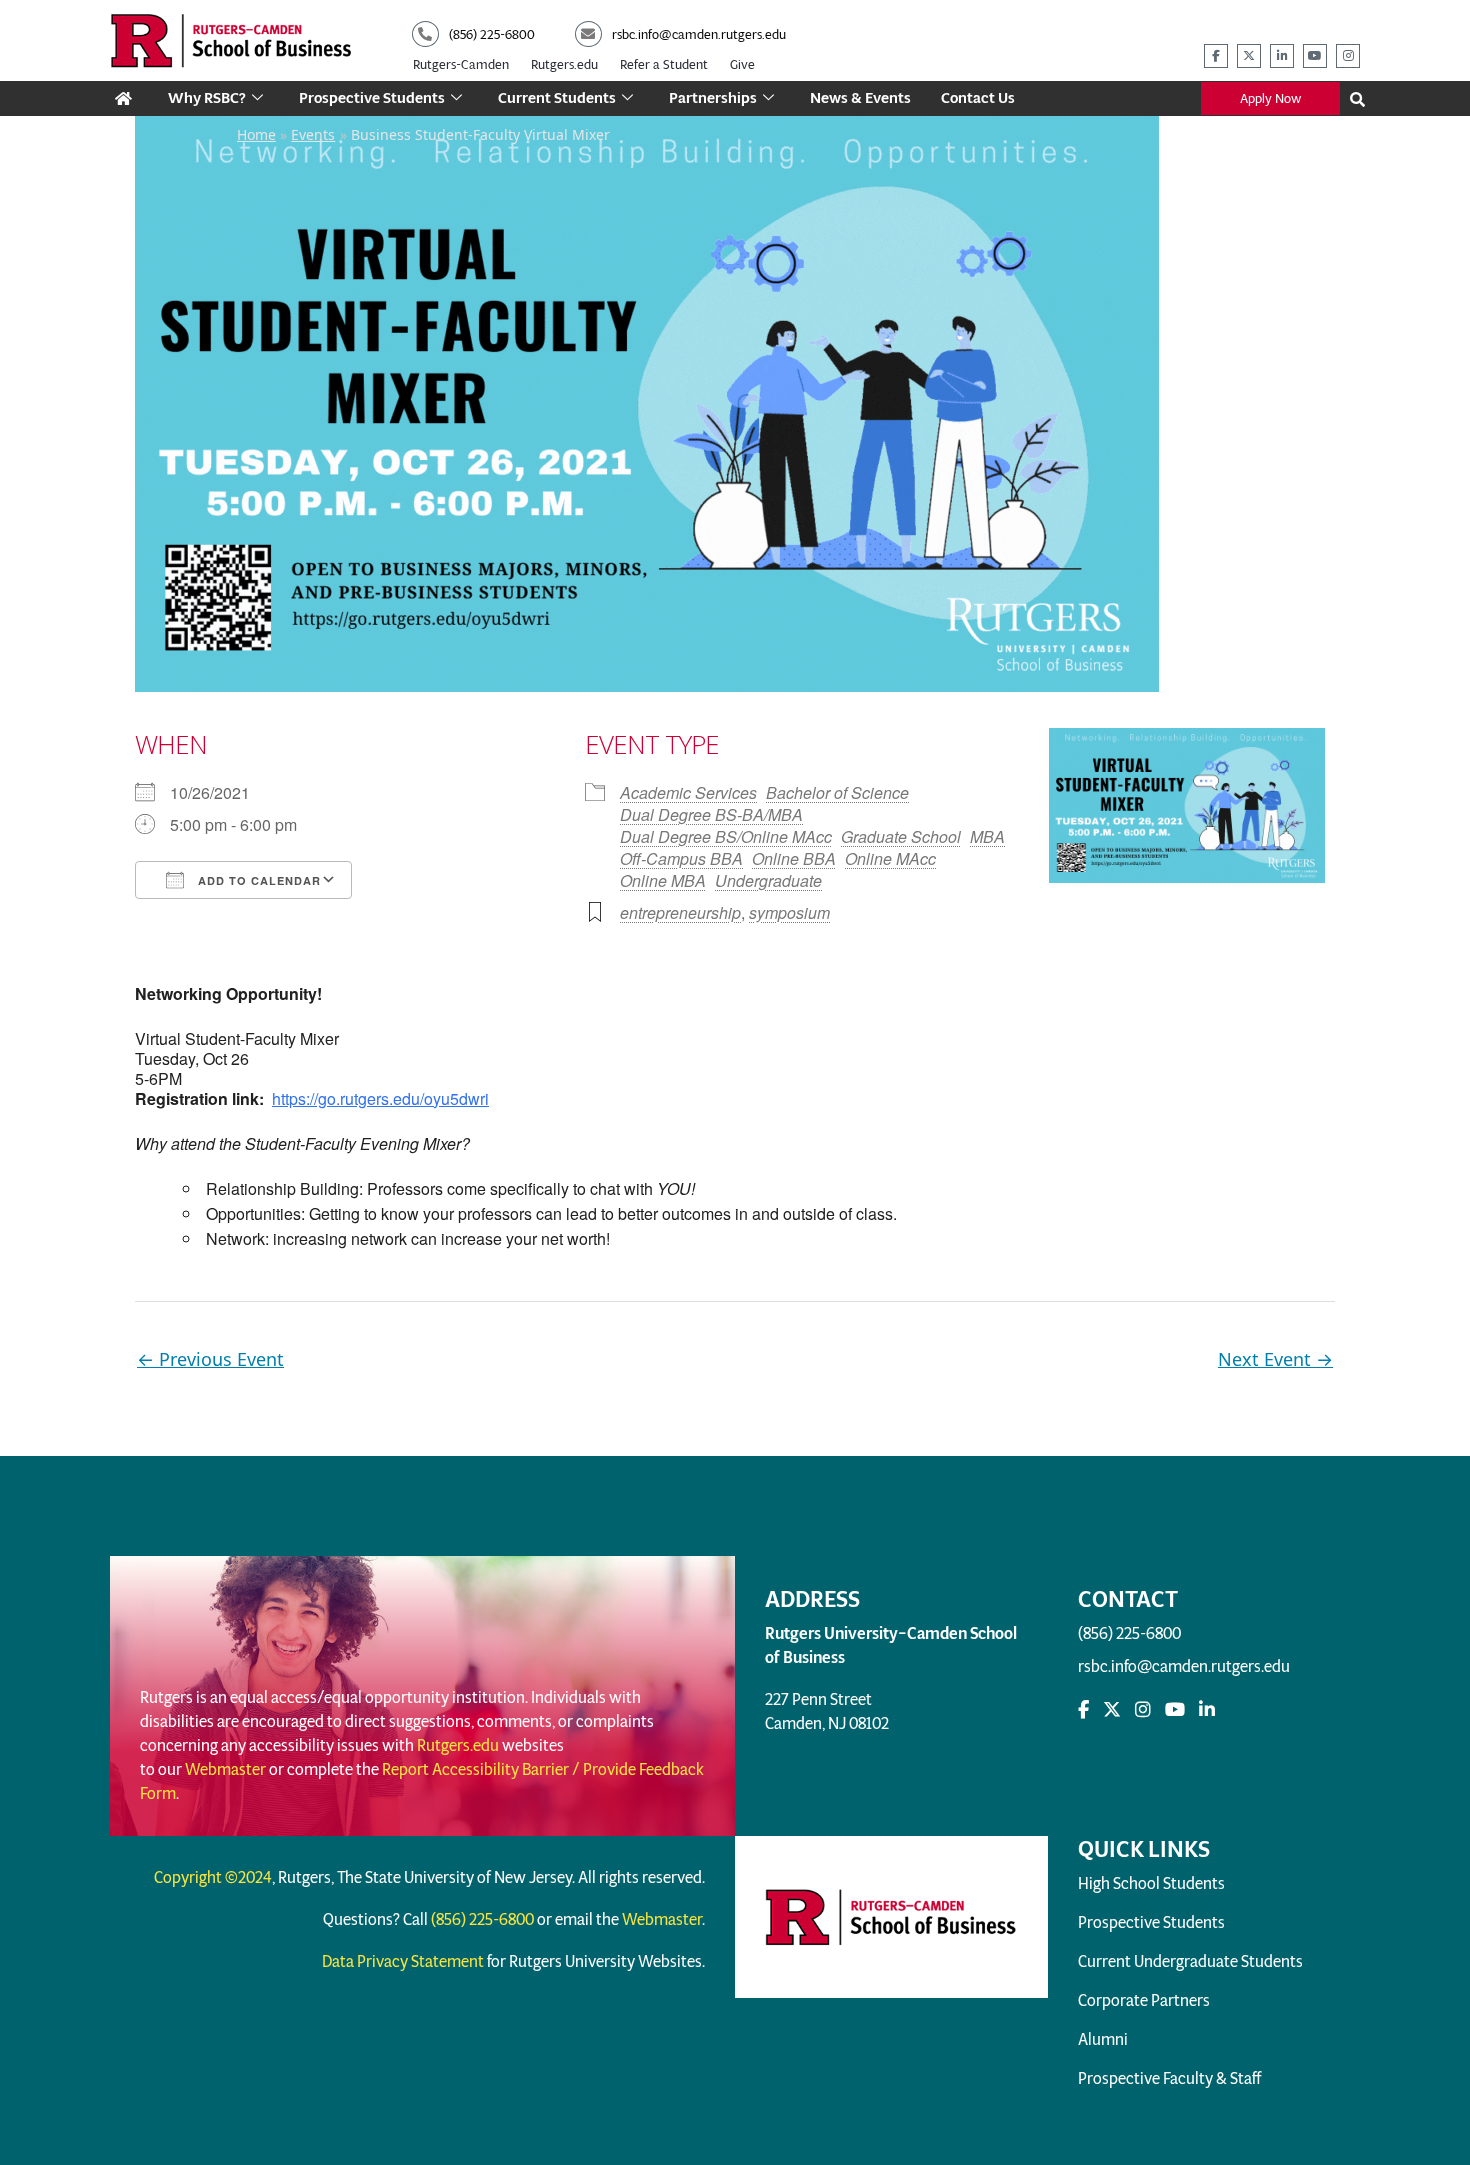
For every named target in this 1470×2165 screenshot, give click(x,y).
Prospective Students (372, 97)
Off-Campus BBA (681, 858)
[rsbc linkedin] (1282, 56)
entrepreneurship (680, 912)
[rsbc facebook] (1216, 56)
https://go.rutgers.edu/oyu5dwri (380, 1098)
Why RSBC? (207, 97)
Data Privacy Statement (403, 1961)
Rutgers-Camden (461, 64)
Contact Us (978, 97)
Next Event (1275, 1359)
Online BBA (794, 858)
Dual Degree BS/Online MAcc (726, 836)
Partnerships (713, 97)
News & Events (860, 97)
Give (742, 64)
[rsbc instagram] (1348, 56)
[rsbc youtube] (1315, 56)
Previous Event (210, 1359)
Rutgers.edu (564, 64)
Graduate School (901, 836)
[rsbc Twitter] (1112, 1710)
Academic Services (688, 792)
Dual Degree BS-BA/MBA (711, 814)
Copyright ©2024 (213, 1877)
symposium (789, 912)
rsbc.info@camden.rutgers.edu (1184, 1666)
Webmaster (225, 1769)
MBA (987, 836)
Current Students (557, 97)
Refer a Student (664, 64)
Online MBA (663, 880)
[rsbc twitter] (1249, 56)
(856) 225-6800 (1129, 1633)
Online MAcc (890, 858)
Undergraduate (768, 880)
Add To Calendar (257, 880)
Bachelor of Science (837, 792)
